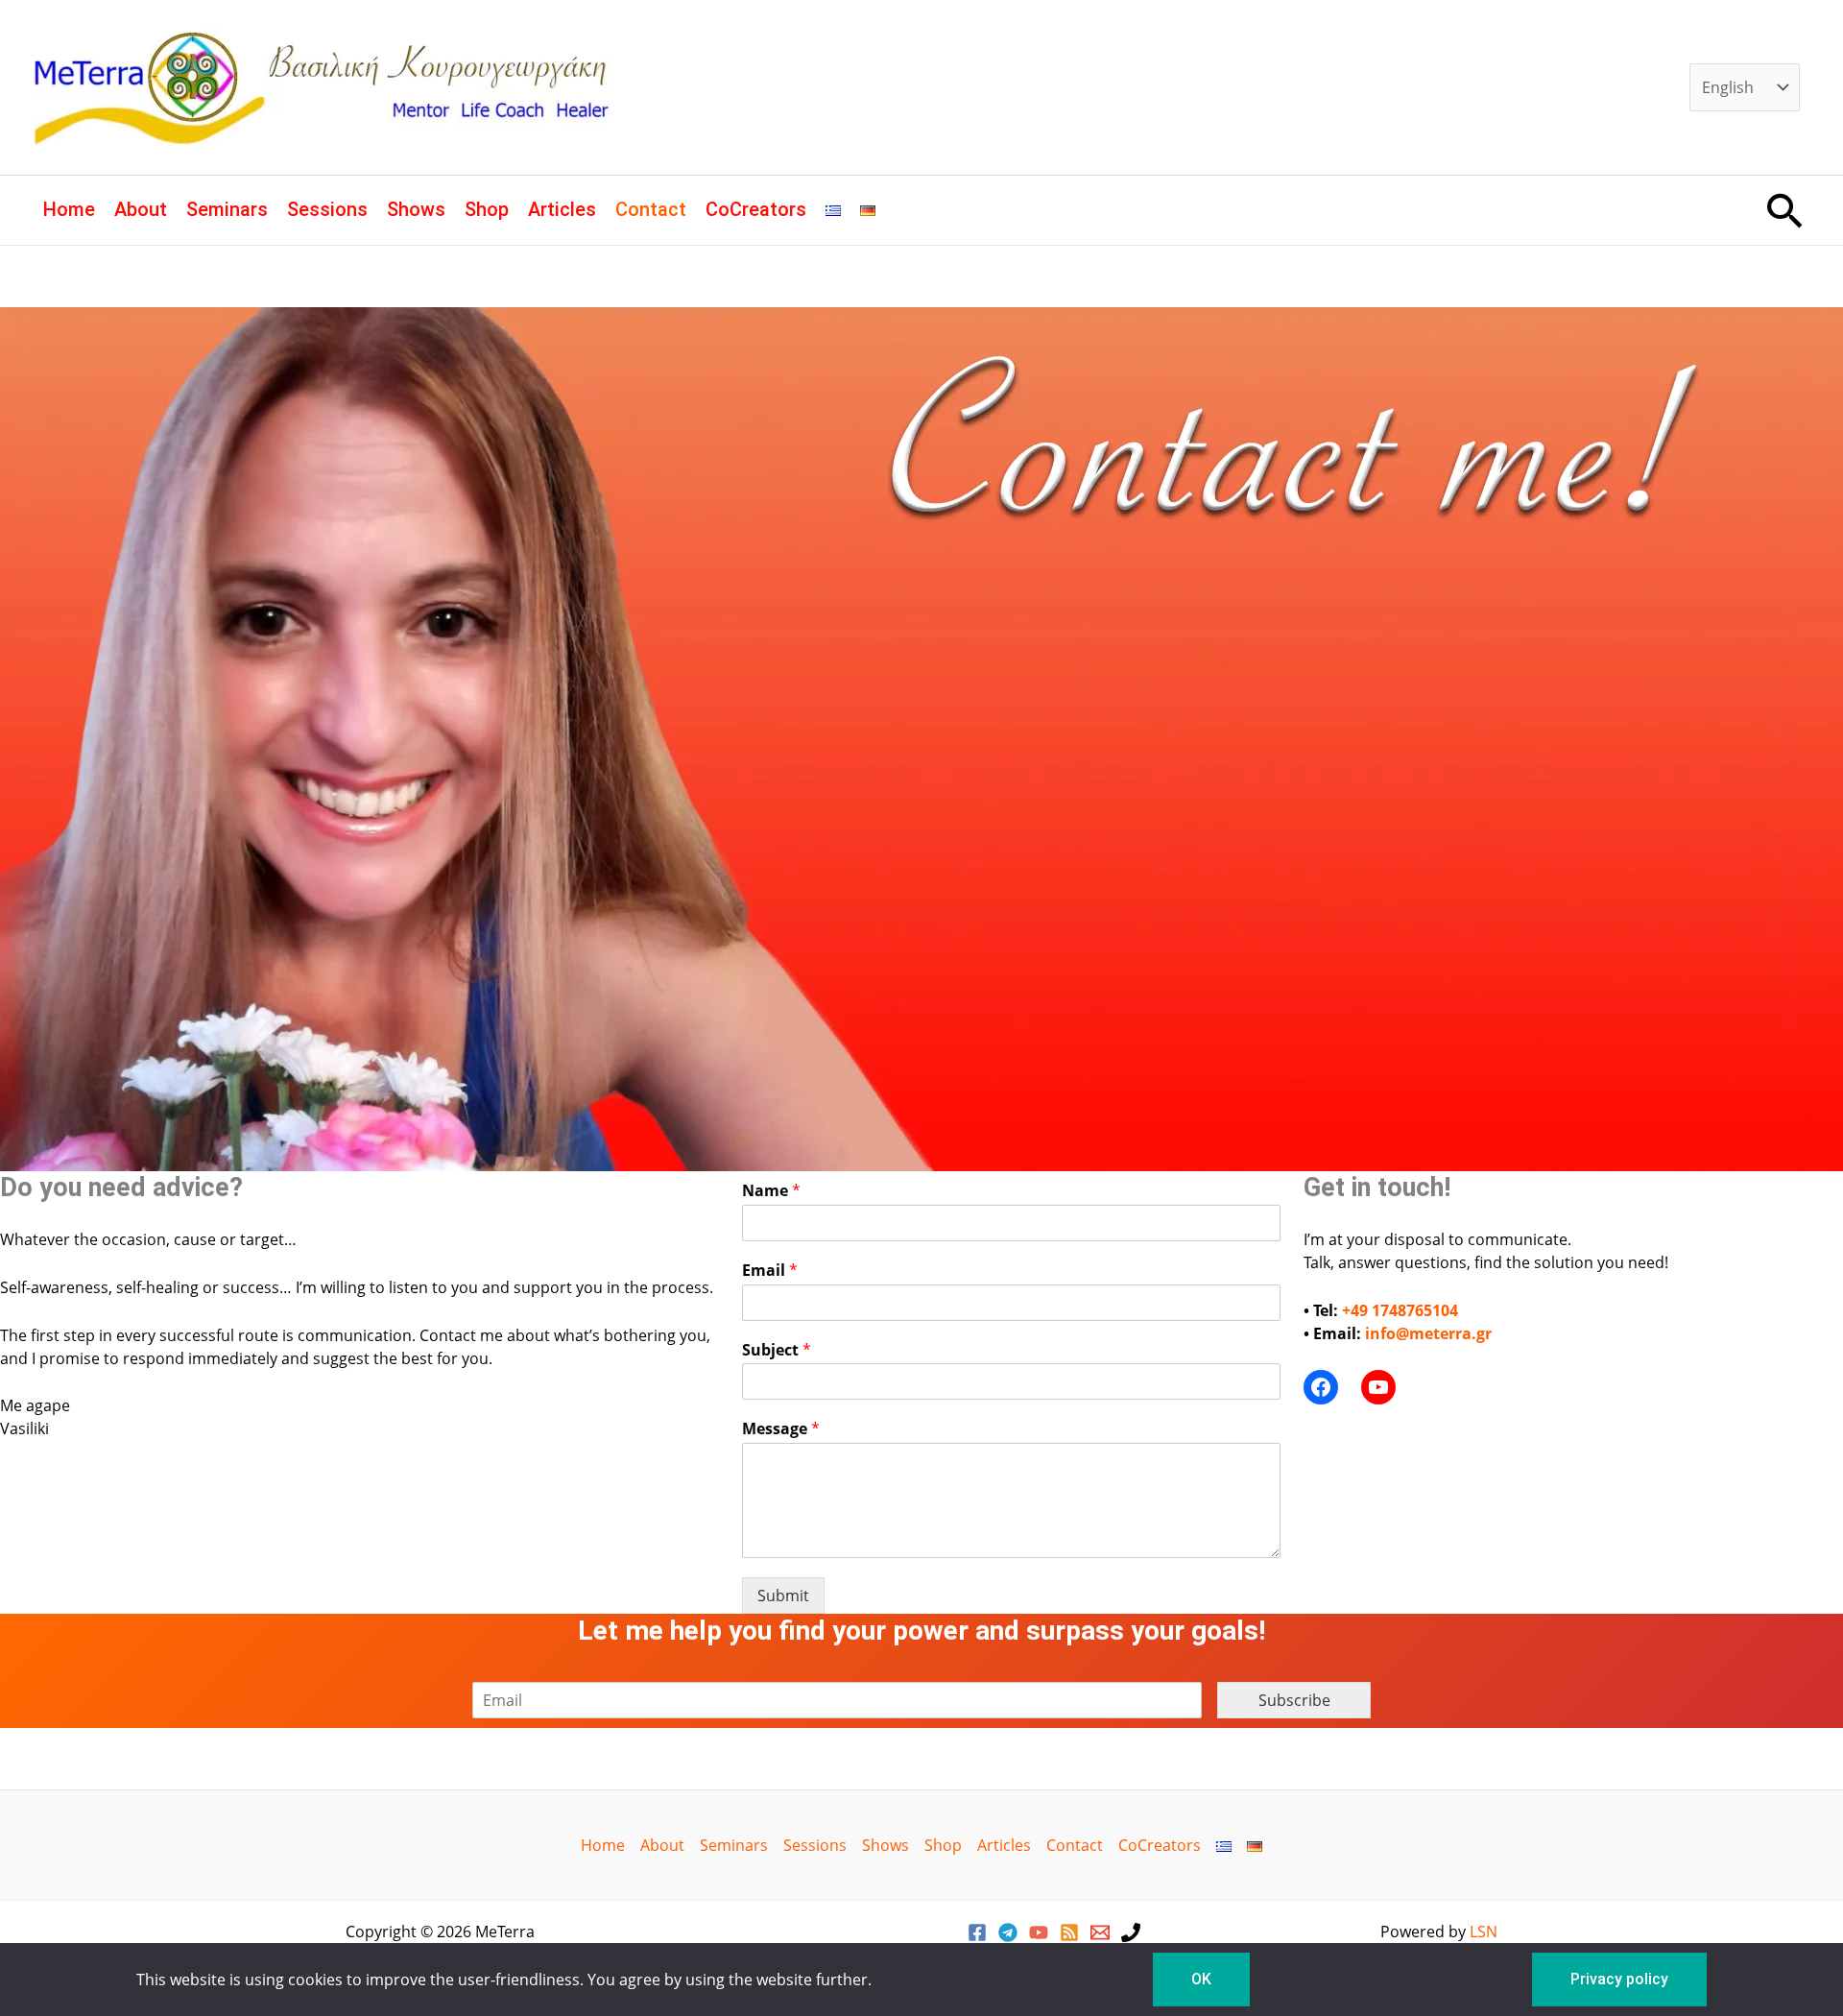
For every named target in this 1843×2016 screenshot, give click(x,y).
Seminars (227, 209)
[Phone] (1131, 1932)
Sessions (327, 209)
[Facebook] (977, 1932)
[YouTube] (1039, 1932)
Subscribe (1294, 1700)
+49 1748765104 (1400, 1310)
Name (771, 1191)
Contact (651, 209)
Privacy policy (1619, 1979)
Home (69, 209)
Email (770, 1271)
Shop (487, 209)
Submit (783, 1596)
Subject (777, 1350)
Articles (562, 209)
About (141, 209)
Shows (416, 209)
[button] (1785, 210)
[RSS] (1069, 1932)
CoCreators (756, 209)
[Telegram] (1008, 1932)
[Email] (1100, 1932)
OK (1201, 1979)
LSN (1484, 1932)
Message (781, 1429)
